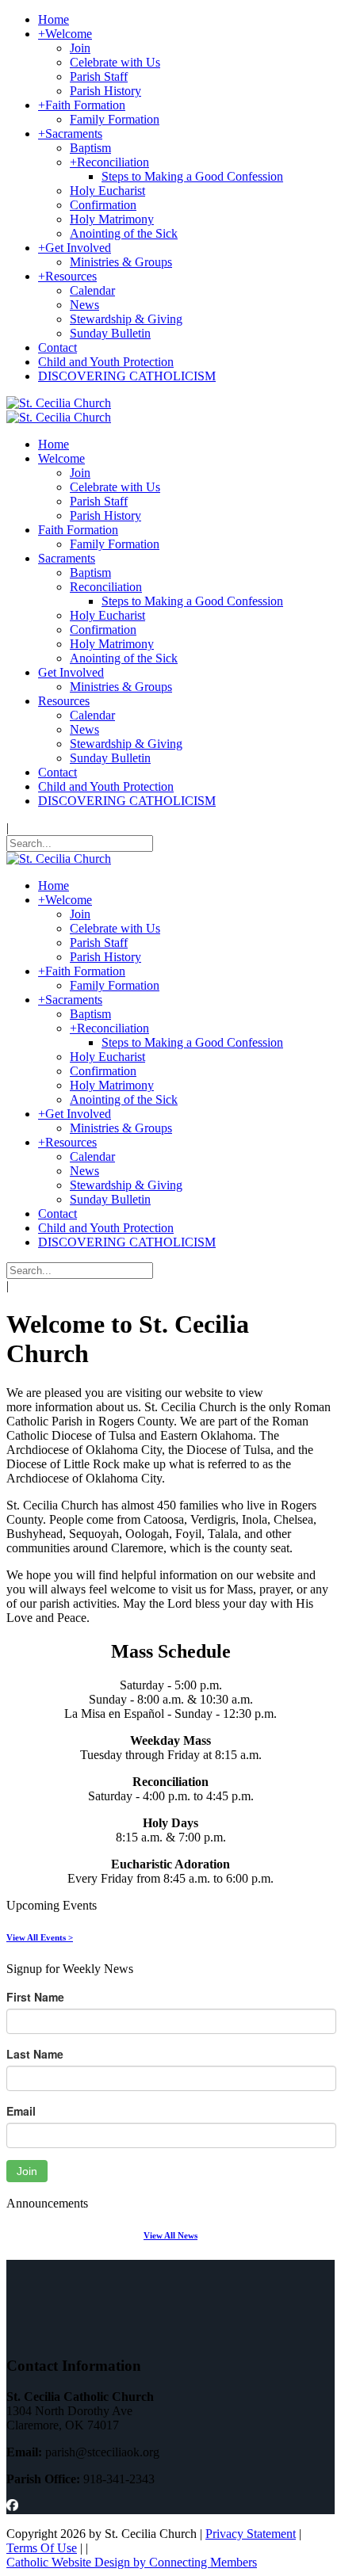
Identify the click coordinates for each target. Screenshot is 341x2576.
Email (21, 2111)
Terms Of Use (42, 2548)
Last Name (35, 2054)
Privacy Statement (251, 2534)
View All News (170, 2235)
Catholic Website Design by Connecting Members (132, 2562)
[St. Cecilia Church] (59, 403)
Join (27, 2171)
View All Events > (40, 1937)
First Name (35, 1997)
